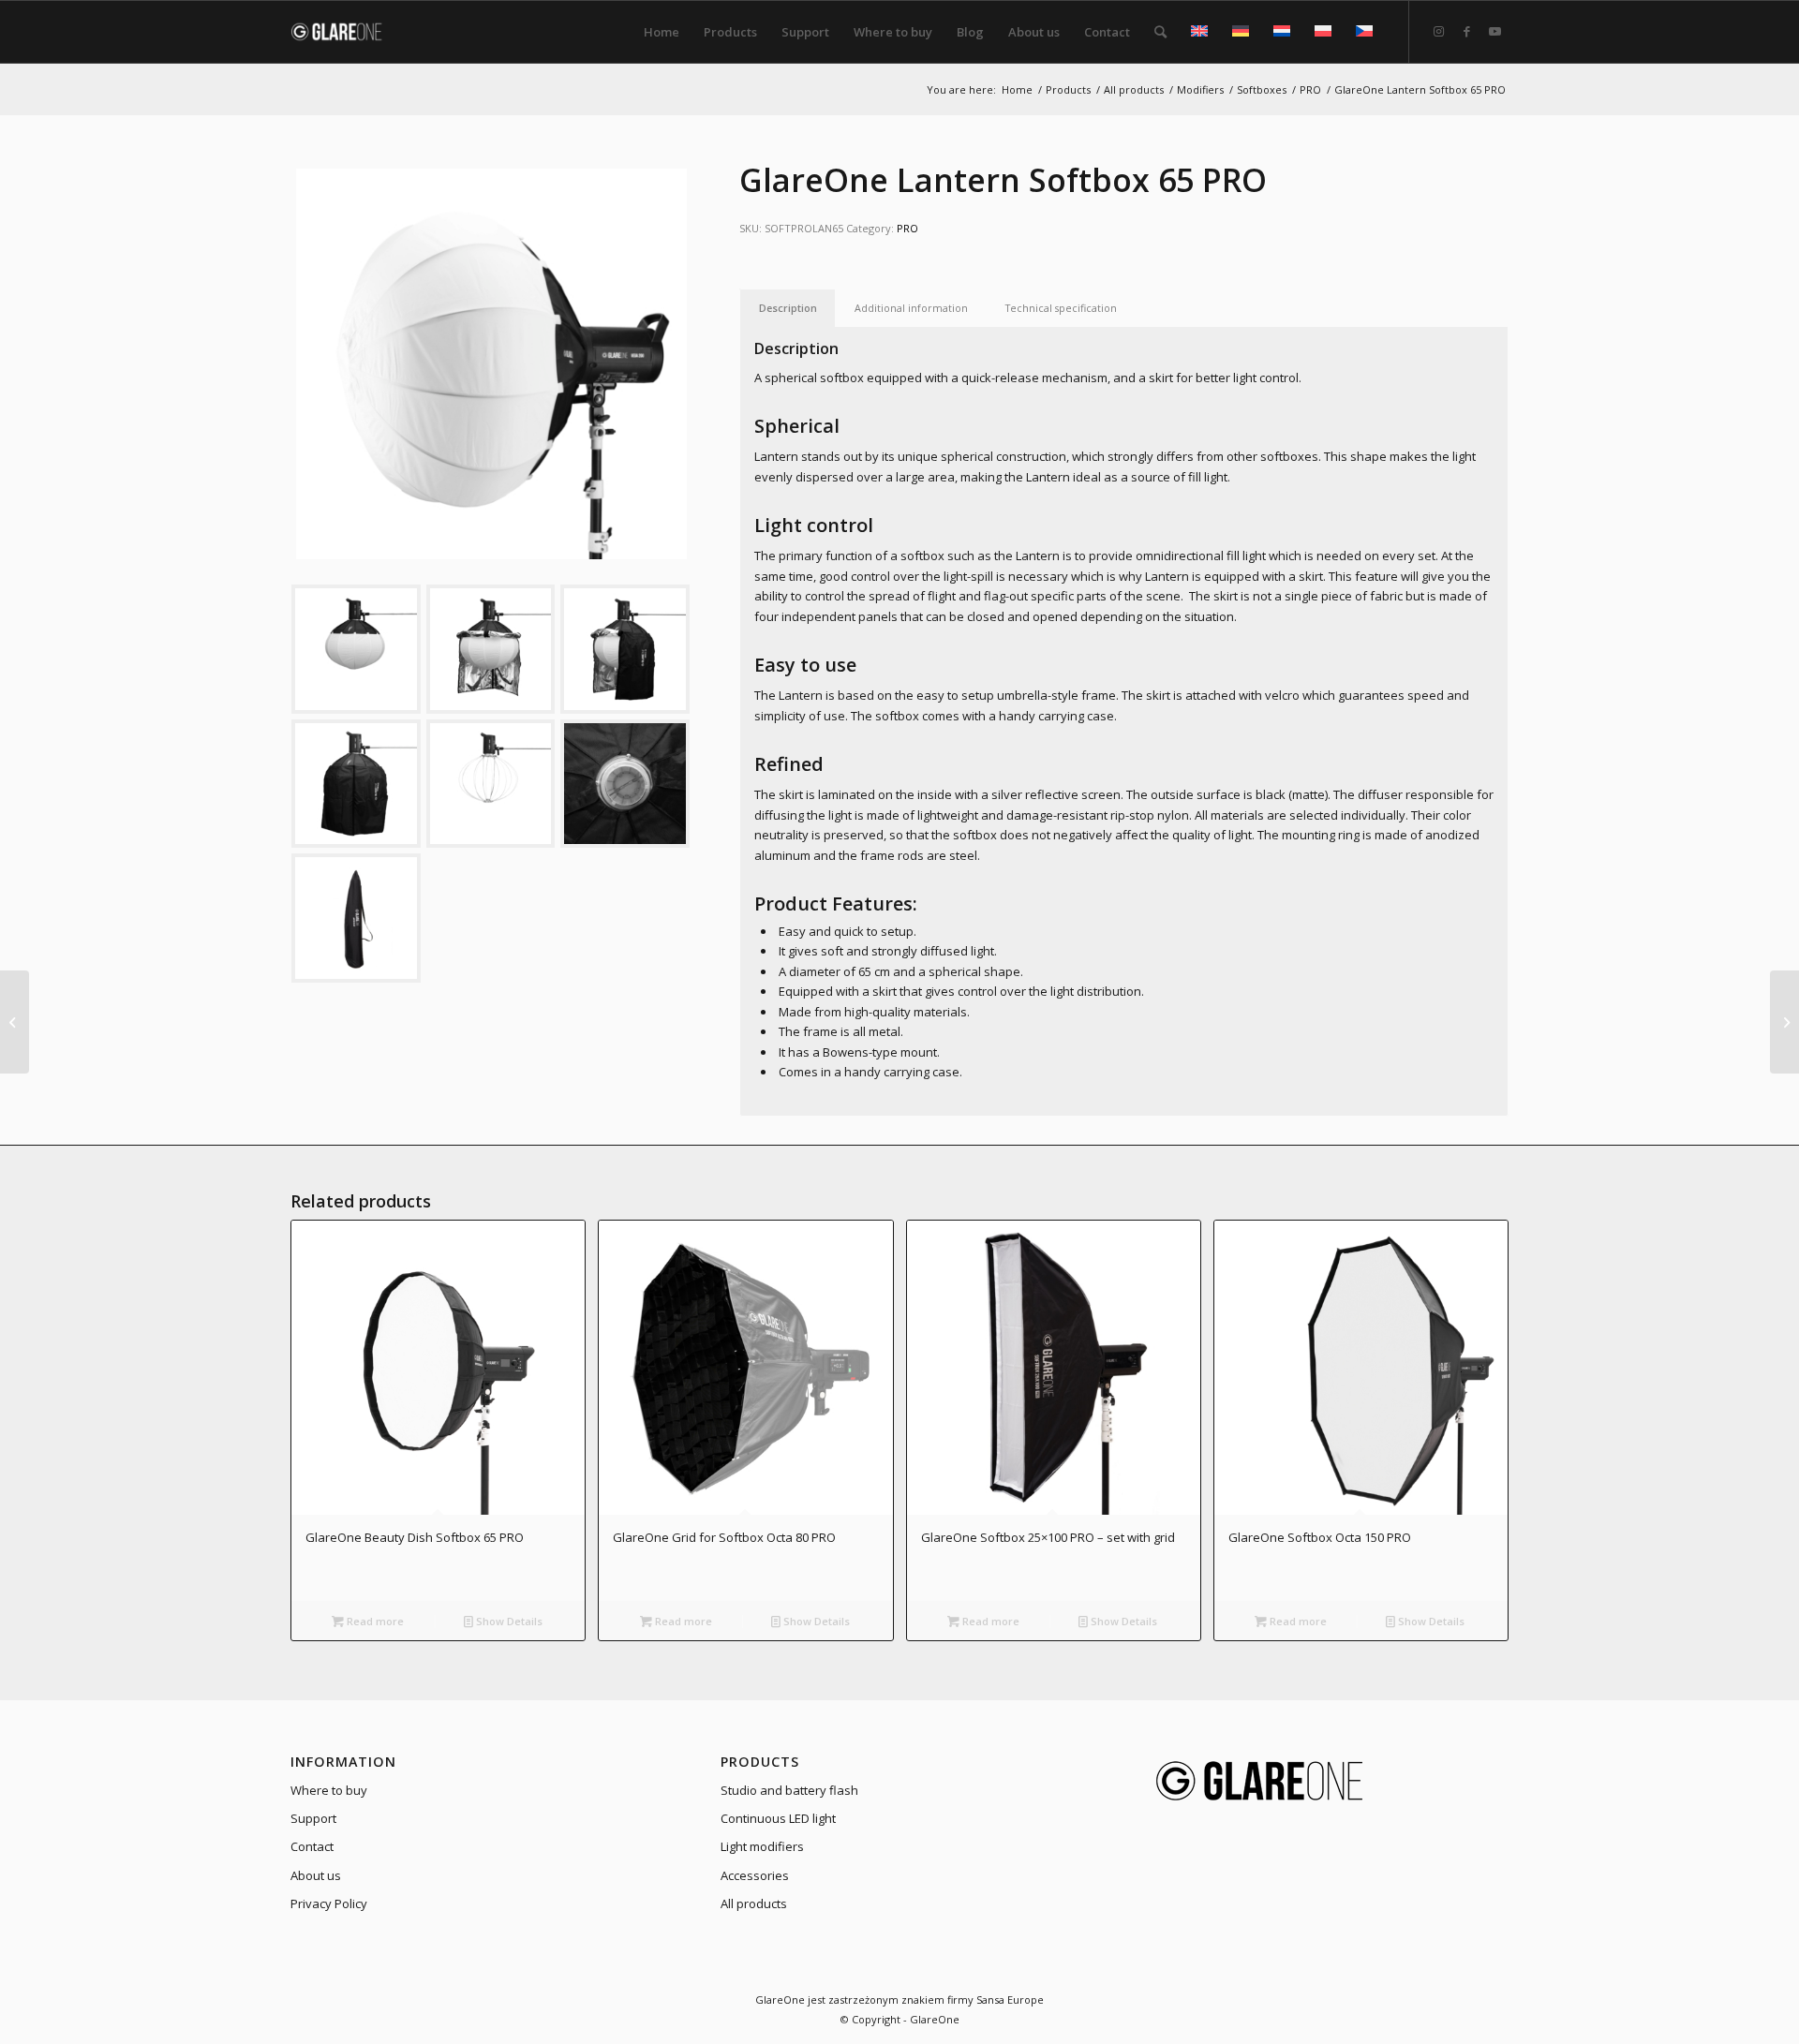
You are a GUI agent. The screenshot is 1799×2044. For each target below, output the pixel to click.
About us (316, 1875)
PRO (907, 228)
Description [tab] (788, 308)
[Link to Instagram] (1438, 31)
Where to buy (329, 1790)
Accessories (755, 1875)
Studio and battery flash (789, 1790)
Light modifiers (762, 1846)
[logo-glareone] (348, 32)
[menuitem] (662, 32)
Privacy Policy (329, 1903)
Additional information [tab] (911, 308)
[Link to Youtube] (1494, 31)
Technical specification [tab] (1061, 308)
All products (754, 1903)
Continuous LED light (778, 1818)
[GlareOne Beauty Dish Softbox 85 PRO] (1784, 1022)
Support (313, 1818)
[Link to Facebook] (1466, 31)
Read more (374, 1621)
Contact (312, 1846)
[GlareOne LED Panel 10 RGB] (15, 1022)
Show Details (508, 1621)
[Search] (1160, 32)
